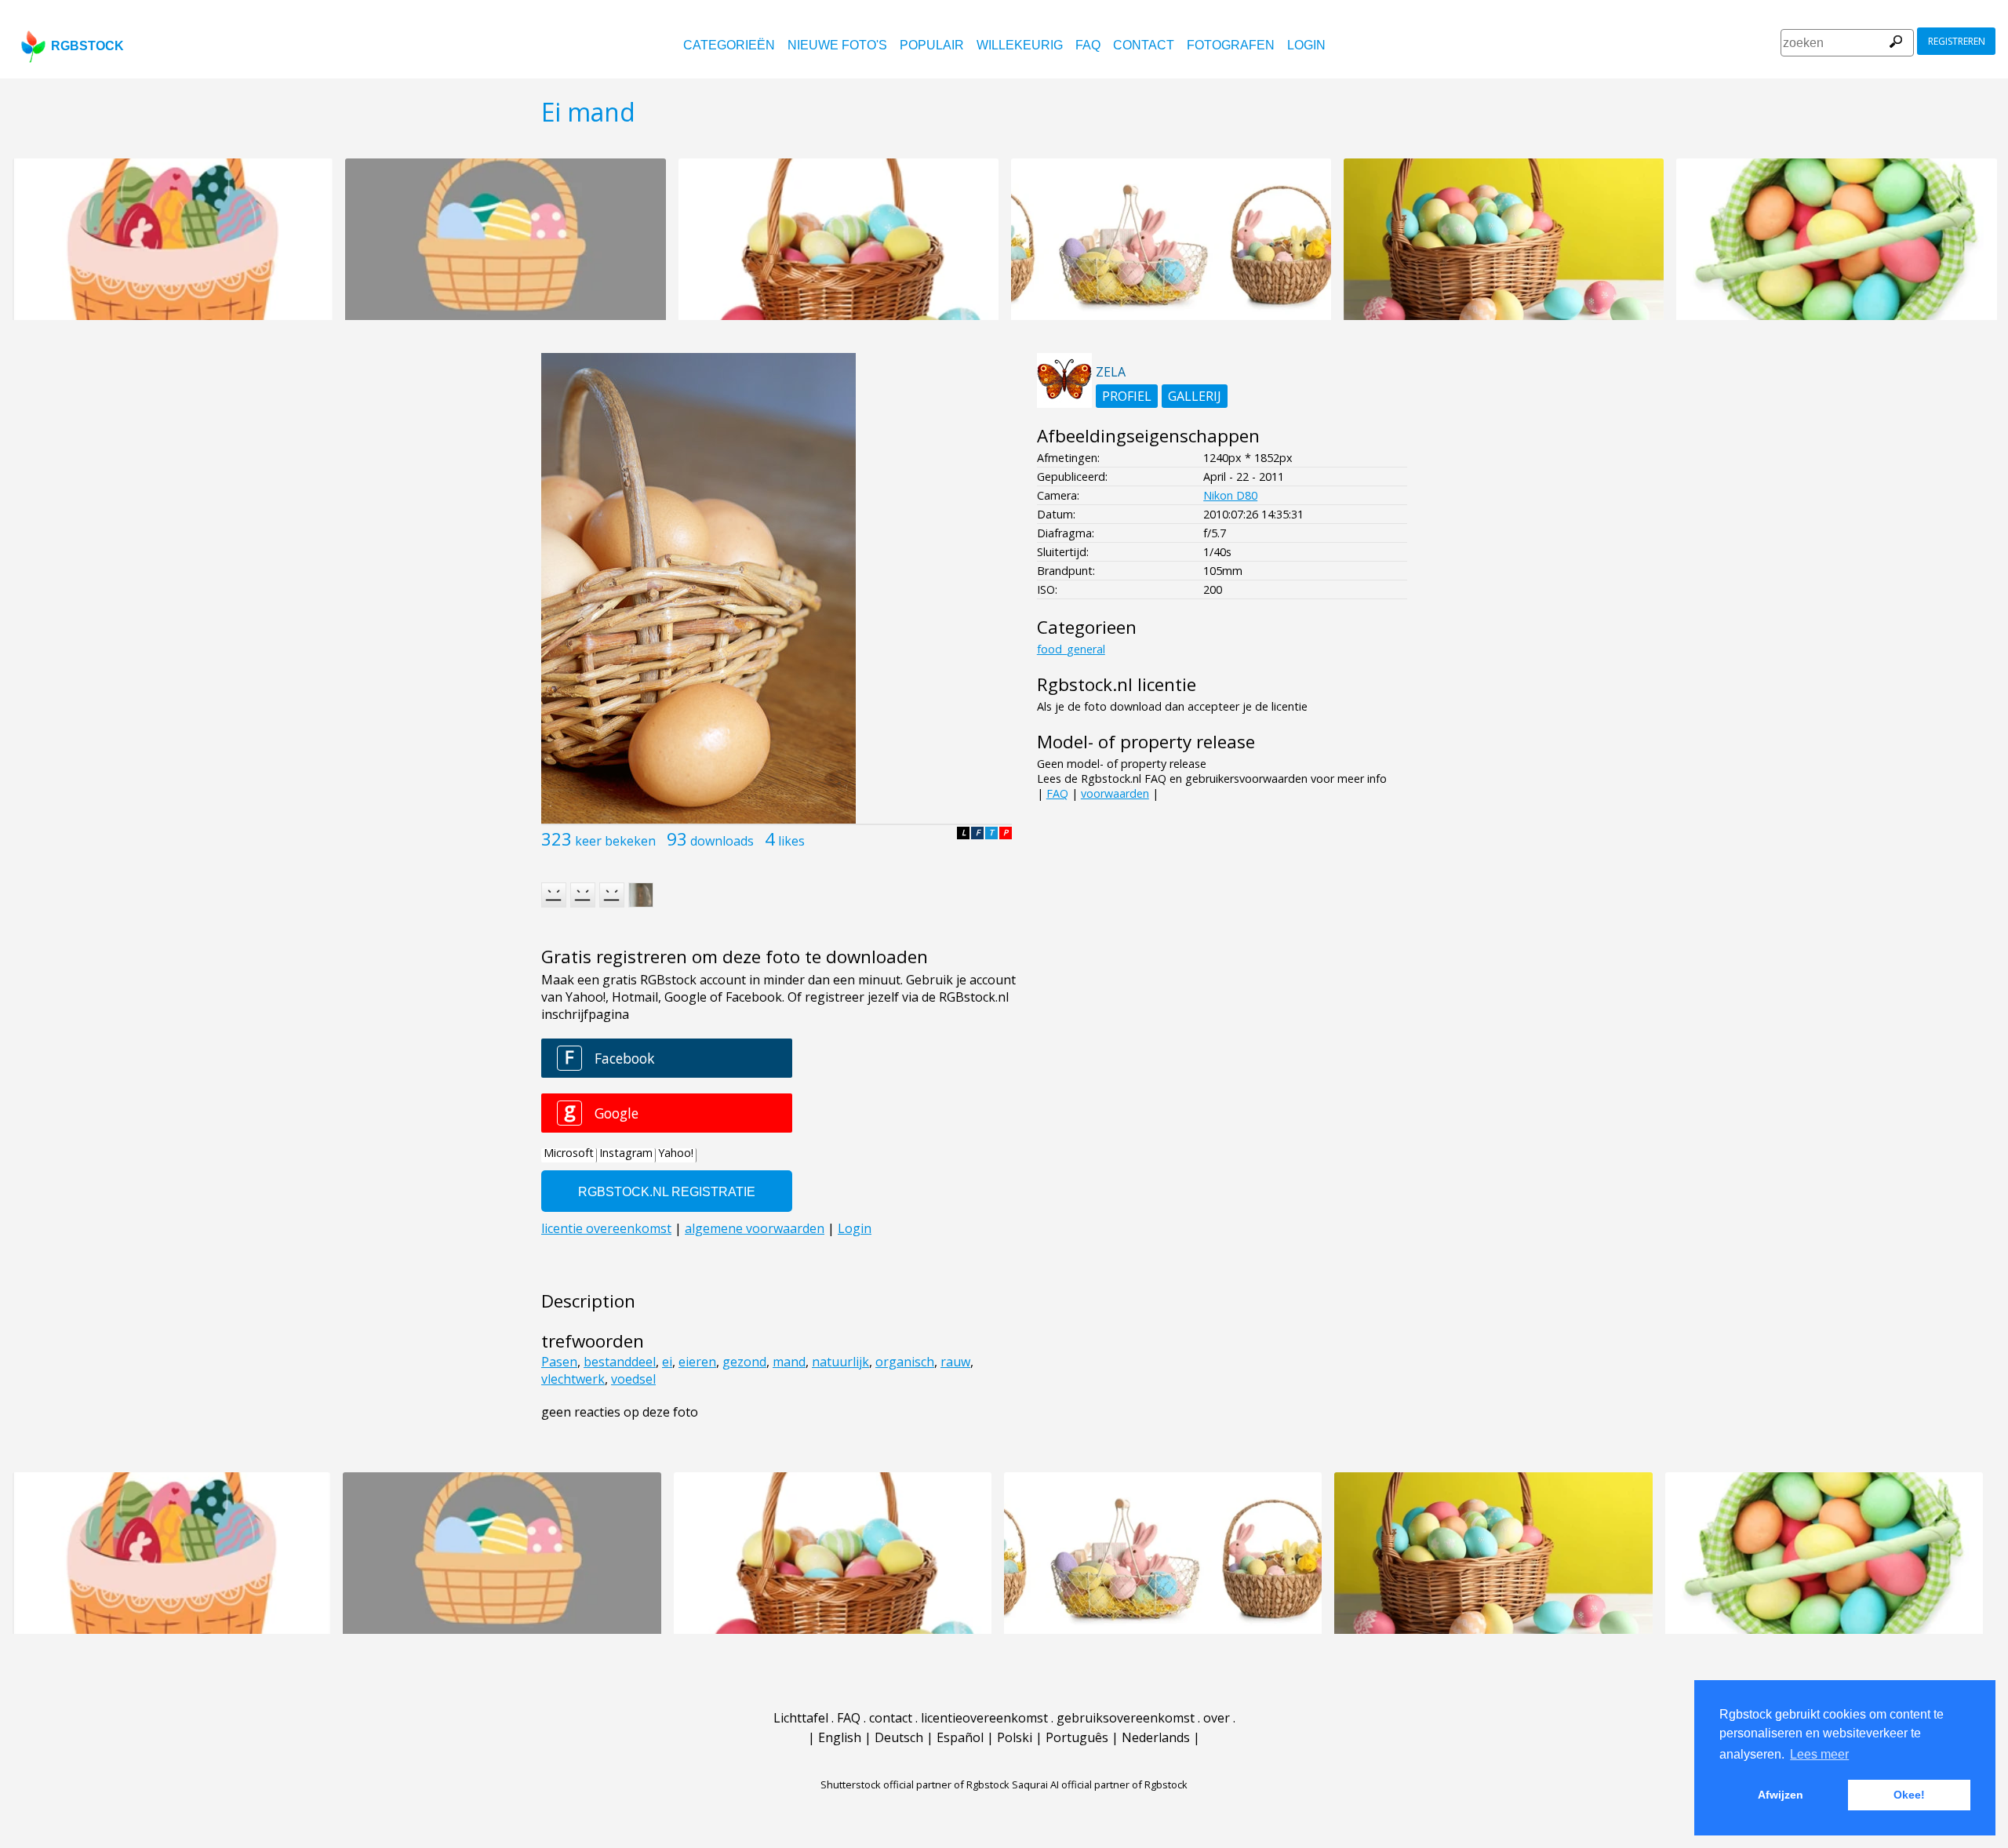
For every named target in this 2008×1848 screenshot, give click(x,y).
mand (789, 1362)
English (840, 1737)
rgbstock (87, 46)
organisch (905, 1362)
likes (791, 841)
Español (960, 1737)
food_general (1071, 649)
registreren (1957, 41)
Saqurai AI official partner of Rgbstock (1100, 1784)
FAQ (1088, 45)
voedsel (633, 1379)
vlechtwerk (573, 1379)
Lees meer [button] (1819, 1754)
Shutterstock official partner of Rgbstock (915, 1784)
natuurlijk (840, 1362)
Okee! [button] (1909, 1795)
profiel (1127, 396)
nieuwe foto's (837, 45)
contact (1144, 45)
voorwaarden (1115, 793)
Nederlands (1156, 1737)
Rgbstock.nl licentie (1117, 684)
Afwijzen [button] (1781, 1795)
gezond (744, 1362)
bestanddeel (620, 1362)
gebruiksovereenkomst (1126, 1718)
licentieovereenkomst (984, 1718)
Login (1306, 45)
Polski (1015, 1737)
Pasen (559, 1362)
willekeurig (1020, 45)
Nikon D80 (1230, 495)
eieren (697, 1362)
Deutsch (899, 1737)
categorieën (729, 45)
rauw (955, 1362)
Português (1077, 1737)
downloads (722, 841)
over (1217, 1718)
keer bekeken (615, 841)
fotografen (1231, 45)
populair (932, 45)
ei (667, 1362)
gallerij (1195, 396)
